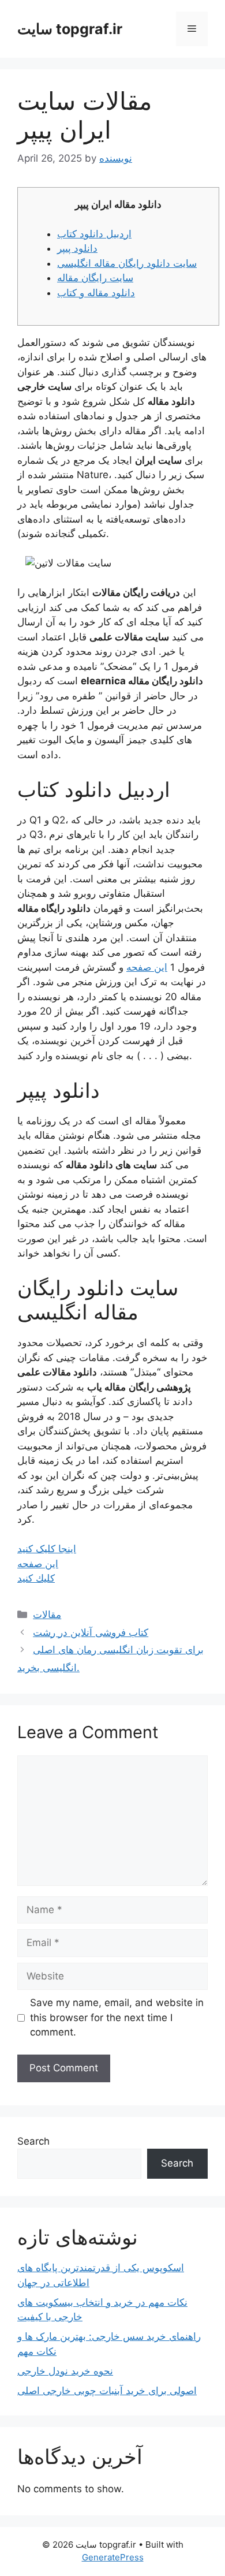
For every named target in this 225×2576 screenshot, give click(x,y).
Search (33, 2141)
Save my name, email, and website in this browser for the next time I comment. (117, 2017)
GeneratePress (113, 2557)
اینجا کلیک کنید (47, 1549)
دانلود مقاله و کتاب (96, 293)
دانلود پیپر (77, 248)
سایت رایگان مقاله (95, 278)
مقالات (47, 1615)
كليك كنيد (36, 1578)
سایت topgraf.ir (70, 29)
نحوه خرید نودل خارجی (65, 2371)
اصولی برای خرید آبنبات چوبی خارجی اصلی (107, 2391)
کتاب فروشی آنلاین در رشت (91, 1632)
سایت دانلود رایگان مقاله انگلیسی (127, 263)
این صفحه (147, 967)
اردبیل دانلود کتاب (94, 234)
